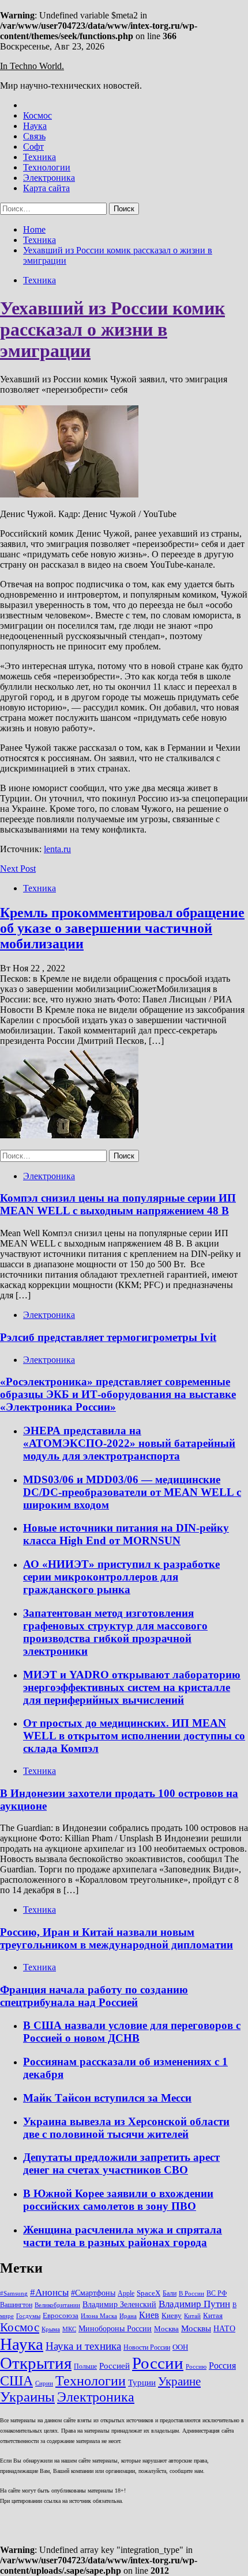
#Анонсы (49, 2292)
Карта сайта (46, 188)
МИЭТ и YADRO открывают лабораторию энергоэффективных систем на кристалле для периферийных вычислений (132, 1687)
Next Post (18, 869)
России (158, 2363)
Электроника (49, 178)
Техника (40, 157)
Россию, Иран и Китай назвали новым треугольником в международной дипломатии (117, 1938)
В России (191, 2294)
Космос (37, 115)
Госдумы (28, 2316)
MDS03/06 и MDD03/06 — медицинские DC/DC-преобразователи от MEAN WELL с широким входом (132, 1492)
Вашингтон (16, 2305)
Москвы (196, 2328)
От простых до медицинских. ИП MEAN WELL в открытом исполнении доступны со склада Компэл (134, 1736)
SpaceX (149, 2293)
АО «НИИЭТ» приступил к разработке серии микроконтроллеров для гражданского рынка (121, 1577)
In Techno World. (32, 66)
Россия (222, 2366)
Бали (170, 2293)
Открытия (36, 2363)
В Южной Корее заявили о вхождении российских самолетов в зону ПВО (118, 2200)
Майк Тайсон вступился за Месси (107, 2098)
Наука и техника (83, 2346)
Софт (33, 147)
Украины (27, 2397)
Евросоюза (61, 2315)
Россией (114, 2366)
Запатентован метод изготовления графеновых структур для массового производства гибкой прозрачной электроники (115, 1632)
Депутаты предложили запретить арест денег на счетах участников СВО (121, 2163)
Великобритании (57, 2305)
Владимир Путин (194, 2304)
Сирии (44, 2383)
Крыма (51, 2329)
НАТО (224, 2328)
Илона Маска (99, 2316)
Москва (166, 2329)
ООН (180, 2347)
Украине (179, 2381)
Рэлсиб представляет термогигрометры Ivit (108, 1337)
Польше (85, 2366)
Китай (192, 2316)
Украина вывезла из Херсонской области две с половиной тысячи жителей (126, 2128)
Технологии (47, 167)
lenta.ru (57, 849)
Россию (196, 2367)
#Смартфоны (93, 2293)
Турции (142, 2383)
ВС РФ (217, 2293)
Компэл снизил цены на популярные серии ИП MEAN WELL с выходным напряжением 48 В (118, 1204)
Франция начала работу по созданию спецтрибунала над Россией (94, 1996)
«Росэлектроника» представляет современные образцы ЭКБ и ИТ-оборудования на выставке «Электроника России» (118, 1394)
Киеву (172, 2315)
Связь (34, 136)
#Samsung (14, 2294)
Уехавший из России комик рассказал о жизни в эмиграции (112, 329)
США (16, 2381)
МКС (69, 2329)
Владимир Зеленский (119, 2304)
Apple (126, 2293)
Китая (213, 2315)
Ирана (128, 2316)
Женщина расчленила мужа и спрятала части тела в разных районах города (123, 2236)
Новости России (147, 2347)
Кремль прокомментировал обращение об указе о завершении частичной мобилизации (122, 928)
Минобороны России (115, 2328)
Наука (35, 126)
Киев (149, 2315)
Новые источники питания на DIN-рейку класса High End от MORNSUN (126, 1534)
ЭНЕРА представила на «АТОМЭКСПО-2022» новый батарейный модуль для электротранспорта (129, 1443)
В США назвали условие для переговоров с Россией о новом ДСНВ (132, 2032)
